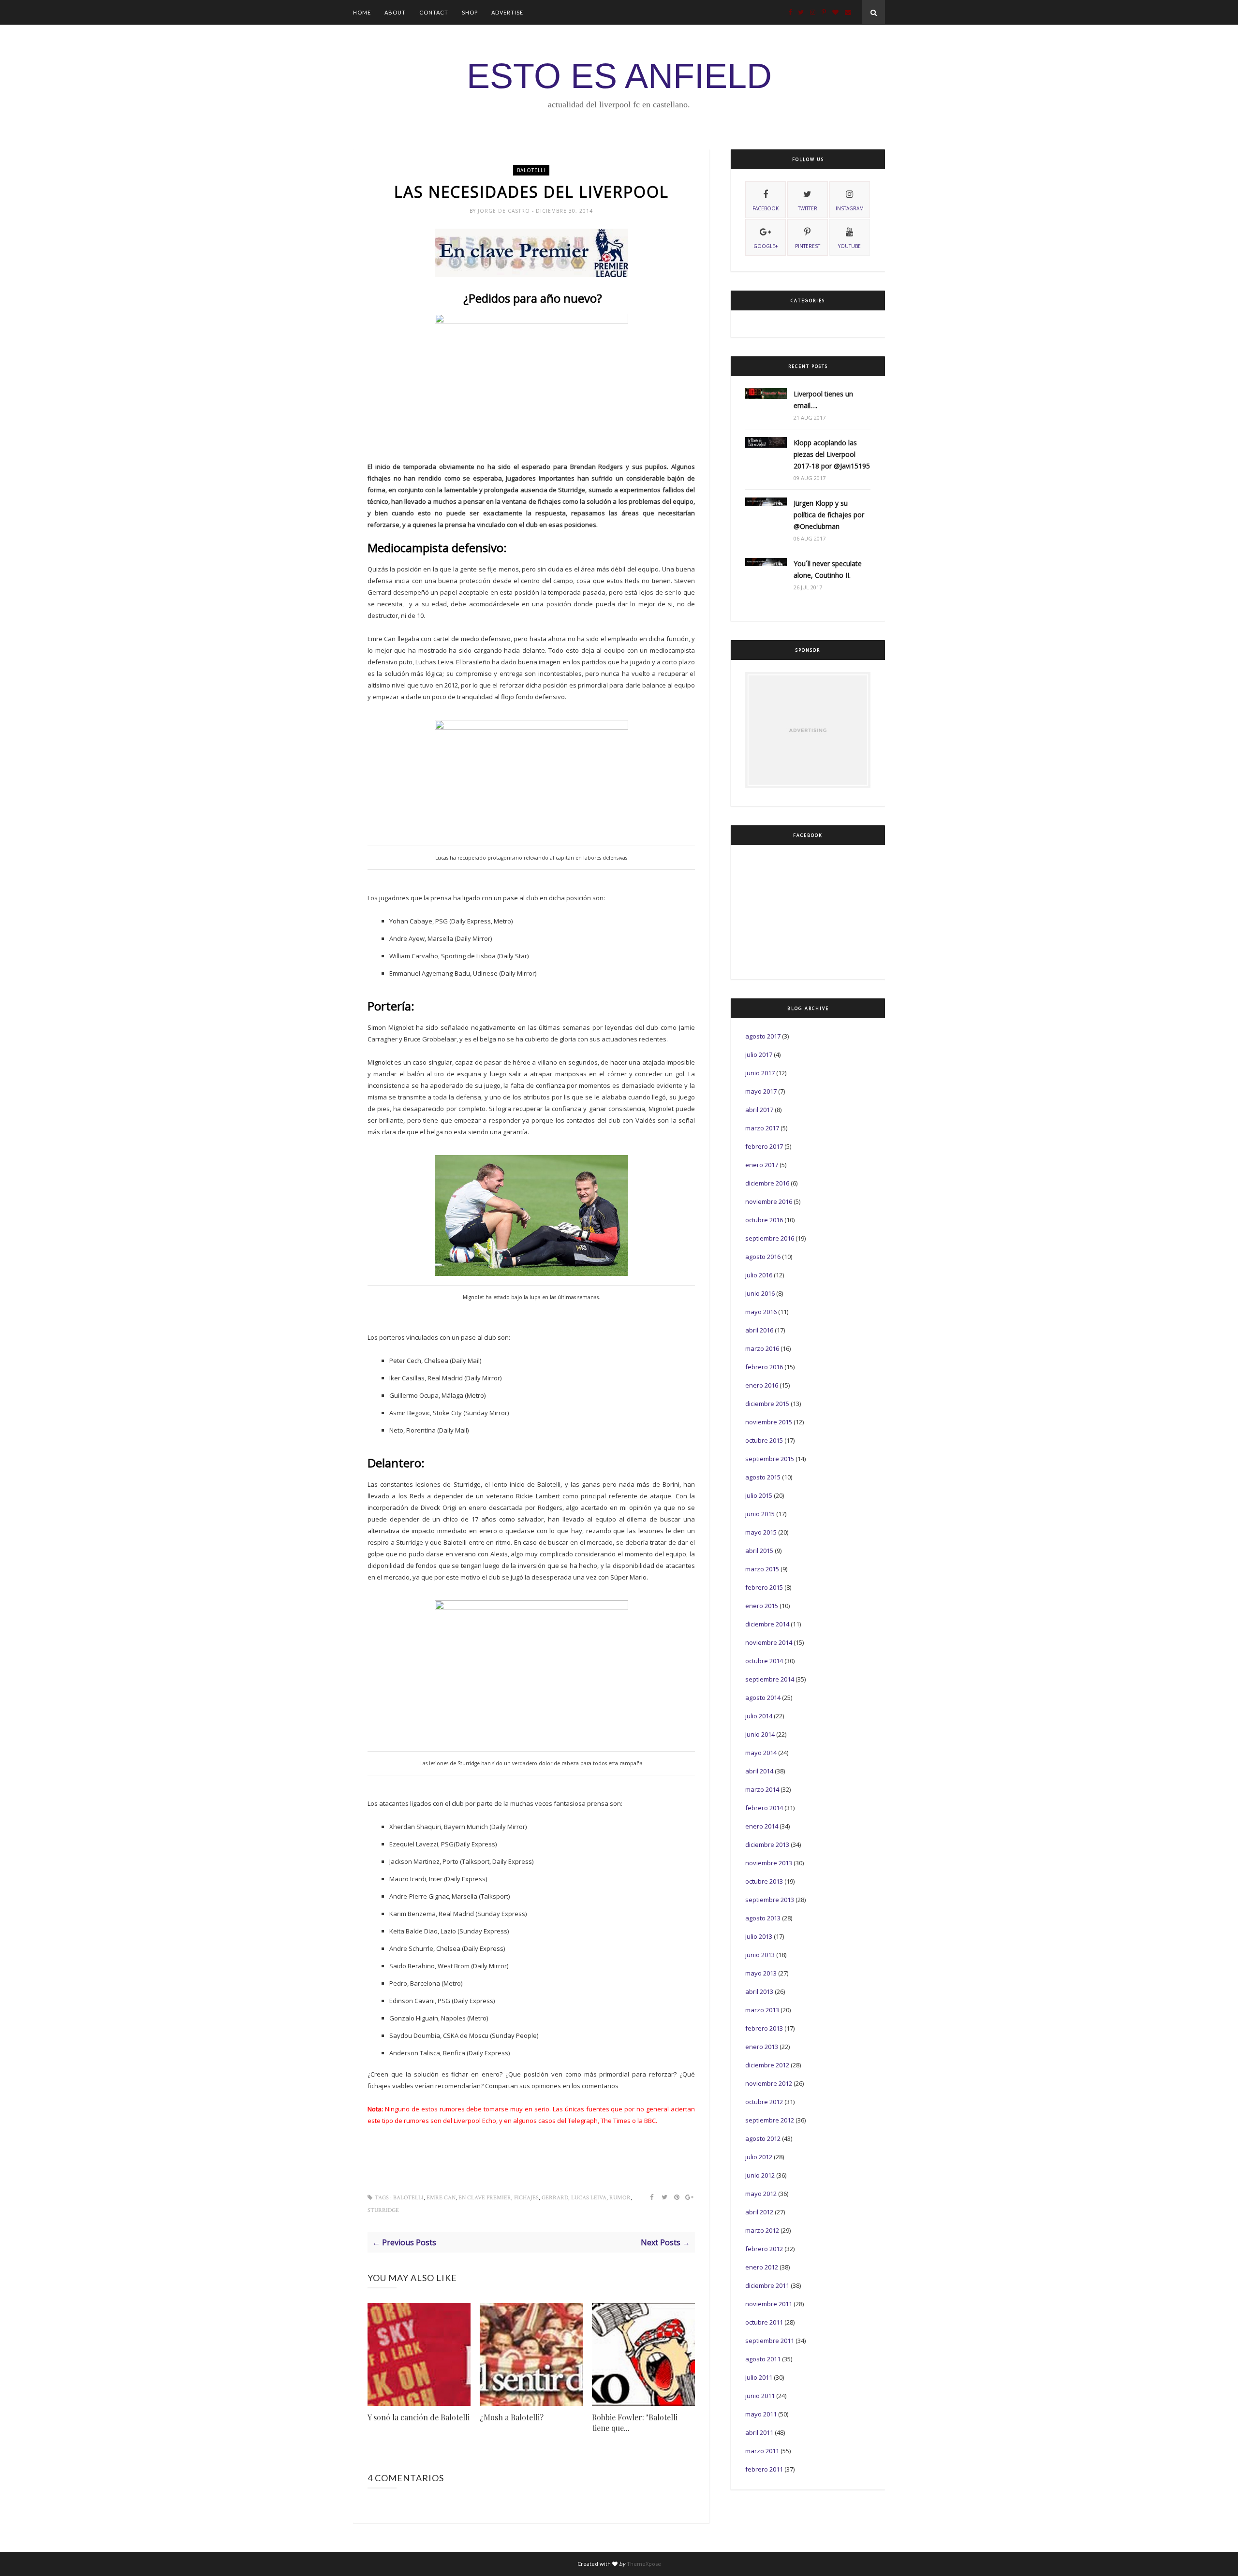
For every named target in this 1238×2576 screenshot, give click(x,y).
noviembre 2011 (769, 2304)
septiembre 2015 (770, 1459)
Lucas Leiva (589, 2198)
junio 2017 (760, 1073)
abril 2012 (759, 2212)
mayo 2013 (761, 1973)
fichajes (526, 2198)
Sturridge (383, 2210)
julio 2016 (759, 1275)
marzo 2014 (762, 1789)
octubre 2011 (764, 2322)
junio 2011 (760, 2396)
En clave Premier (485, 2198)
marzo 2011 (762, 2451)
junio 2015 (760, 1514)
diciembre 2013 (767, 1844)
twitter (808, 208)
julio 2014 (759, 1716)
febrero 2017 (764, 1146)
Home (362, 12)
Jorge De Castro (505, 211)
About (395, 12)
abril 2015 (759, 1551)
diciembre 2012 (767, 2065)
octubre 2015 (764, 1440)
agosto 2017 (763, 1036)
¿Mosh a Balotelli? (512, 2417)
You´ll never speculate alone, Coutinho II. (828, 569)
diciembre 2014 (767, 1624)
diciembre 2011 (767, 2285)
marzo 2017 (762, 1128)
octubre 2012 (764, 2102)
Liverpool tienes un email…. (823, 400)
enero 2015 (762, 1606)
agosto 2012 (763, 2138)
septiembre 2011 (770, 2341)
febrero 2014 (764, 1808)
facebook (766, 208)
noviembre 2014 (769, 1642)
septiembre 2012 (770, 2120)
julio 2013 (759, 1936)
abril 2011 (759, 2432)
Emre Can (441, 2198)
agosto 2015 (763, 1477)
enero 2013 (762, 2047)
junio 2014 (760, 1734)
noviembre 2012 (769, 2083)
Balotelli (531, 170)
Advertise (507, 12)
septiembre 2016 (770, 1238)
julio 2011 (759, 2377)
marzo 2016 (762, 1348)
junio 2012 (760, 2175)
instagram (850, 208)
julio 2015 (759, 1495)
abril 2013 (759, 1991)
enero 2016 (762, 1385)
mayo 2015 (761, 1532)
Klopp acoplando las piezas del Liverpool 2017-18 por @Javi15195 (832, 454)
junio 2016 (760, 1293)
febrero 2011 (764, 2469)
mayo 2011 (761, 2414)
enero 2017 (762, 1165)
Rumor (620, 2198)
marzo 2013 (762, 2010)
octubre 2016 (764, 1220)
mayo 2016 (761, 1312)
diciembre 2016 (767, 1183)
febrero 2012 (764, 2249)
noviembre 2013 (769, 1863)
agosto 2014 (763, 1698)
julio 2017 (759, 1054)
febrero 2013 (764, 2028)
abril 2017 (759, 1110)
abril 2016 (759, 1330)
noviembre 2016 (769, 1201)
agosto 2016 (763, 1257)
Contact (434, 12)
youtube (849, 246)
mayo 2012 (761, 2194)
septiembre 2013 (770, 1900)
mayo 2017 (761, 1091)
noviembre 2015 (769, 1422)
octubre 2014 (764, 1661)
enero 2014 (762, 1826)
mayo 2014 (761, 1753)
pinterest (808, 246)
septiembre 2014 (770, 1679)
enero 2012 (762, 2267)
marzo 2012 (762, 2230)
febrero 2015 (764, 1587)
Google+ (766, 246)
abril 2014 (759, 1771)
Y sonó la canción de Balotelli (419, 2417)
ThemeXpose (644, 2564)
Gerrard (555, 2198)
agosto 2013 (763, 1918)
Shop (470, 12)
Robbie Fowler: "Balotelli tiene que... (635, 2422)
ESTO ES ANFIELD (619, 76)
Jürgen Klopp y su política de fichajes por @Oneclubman (829, 515)
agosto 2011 (763, 2359)
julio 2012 (759, 2157)
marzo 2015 (762, 1569)
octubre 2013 (764, 1881)
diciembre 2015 (767, 1404)
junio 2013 (760, 1955)
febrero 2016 (764, 1367)
